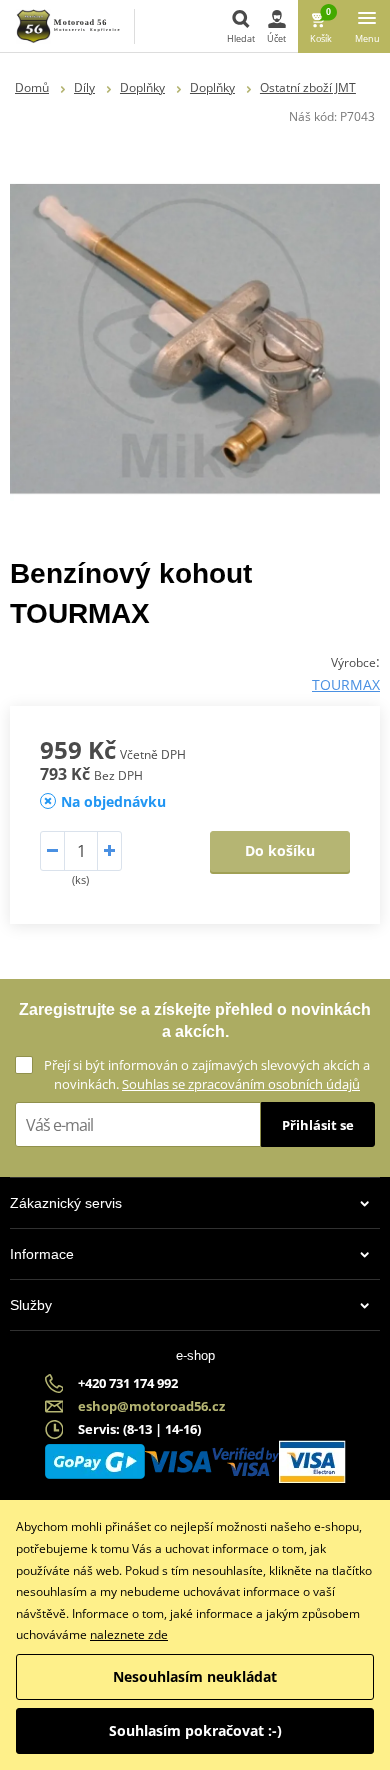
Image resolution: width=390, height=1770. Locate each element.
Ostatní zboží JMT (308, 87)
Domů (32, 87)
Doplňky (142, 87)
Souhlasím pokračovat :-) (195, 1730)
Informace (42, 1254)
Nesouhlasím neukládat (195, 1676)
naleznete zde (129, 1634)
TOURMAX (346, 684)
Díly (84, 87)
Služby (31, 1305)
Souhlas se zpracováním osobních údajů (241, 1084)
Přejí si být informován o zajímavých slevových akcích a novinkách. (207, 1074)
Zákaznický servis (66, 1203)
